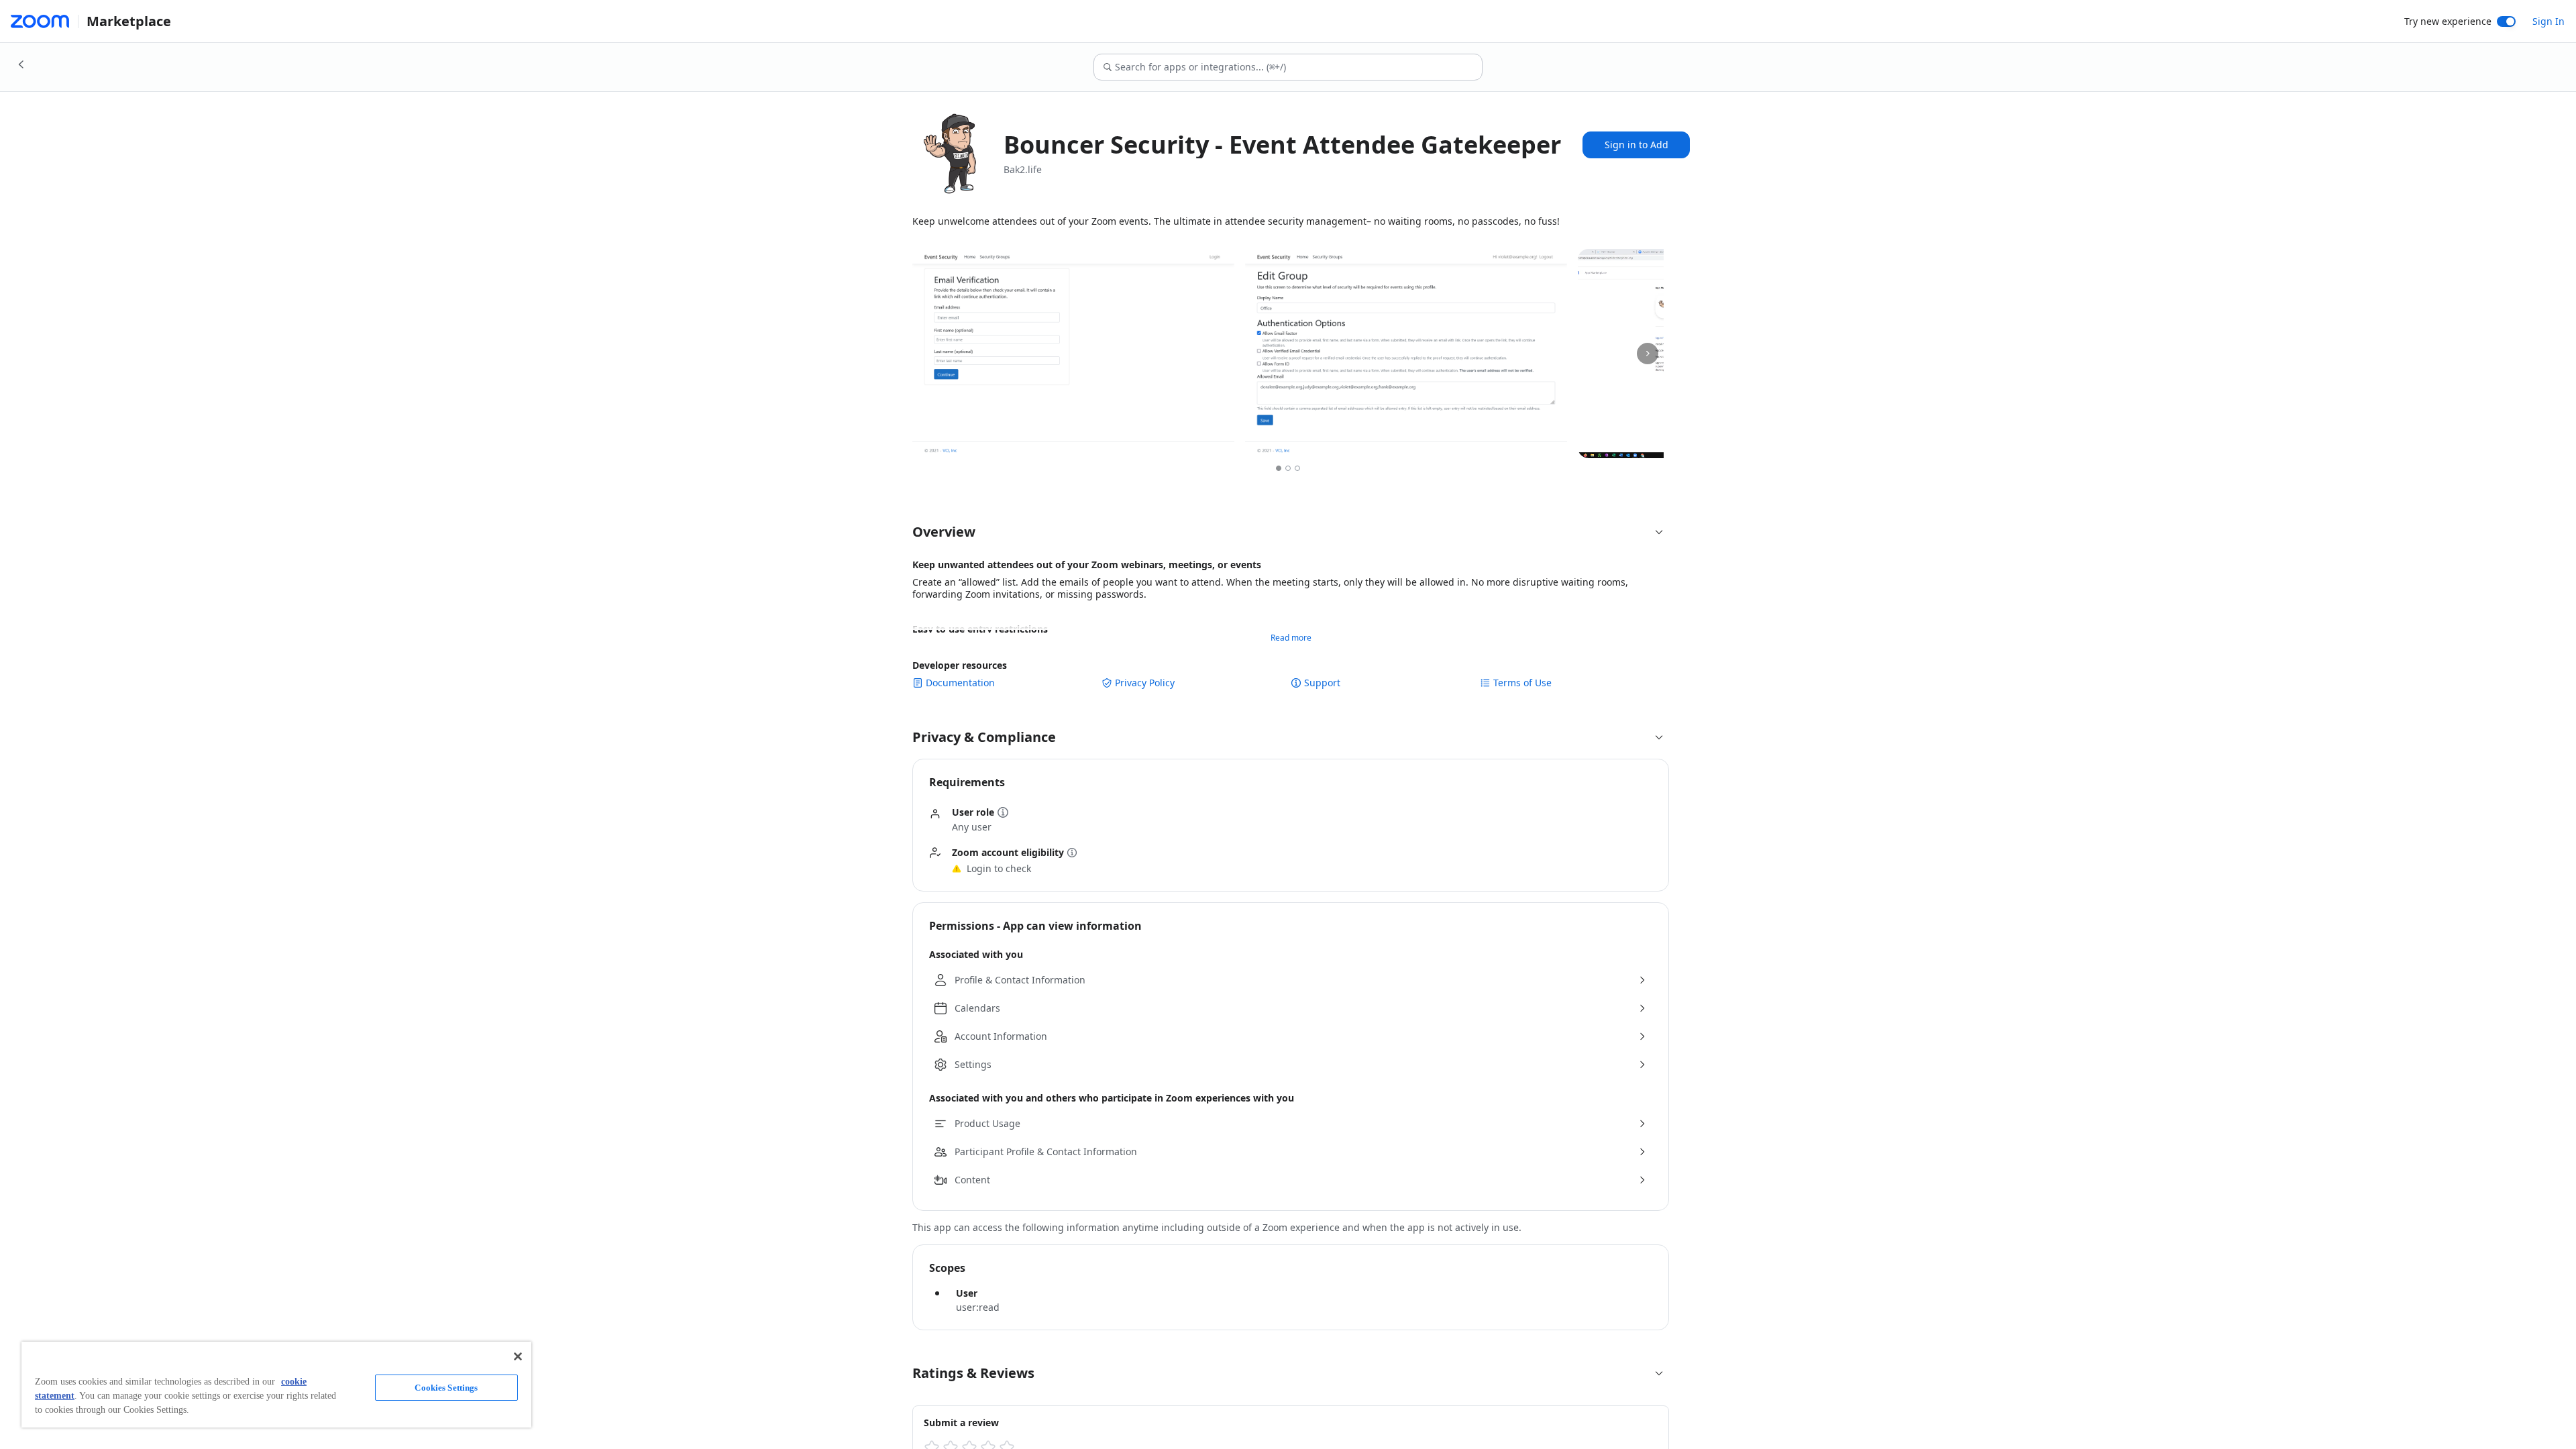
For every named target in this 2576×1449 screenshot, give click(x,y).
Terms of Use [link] (1522, 683)
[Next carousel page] (1648, 354)
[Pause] (1602, 437)
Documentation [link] (960, 683)
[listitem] (1073, 354)
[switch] (2506, 21)
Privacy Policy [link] (1145, 683)
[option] (1279, 468)
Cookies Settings (446, 1388)
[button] (1288, 532)
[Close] (518, 1356)
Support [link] (1322, 683)
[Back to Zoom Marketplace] (21, 64)
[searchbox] (1298, 67)
